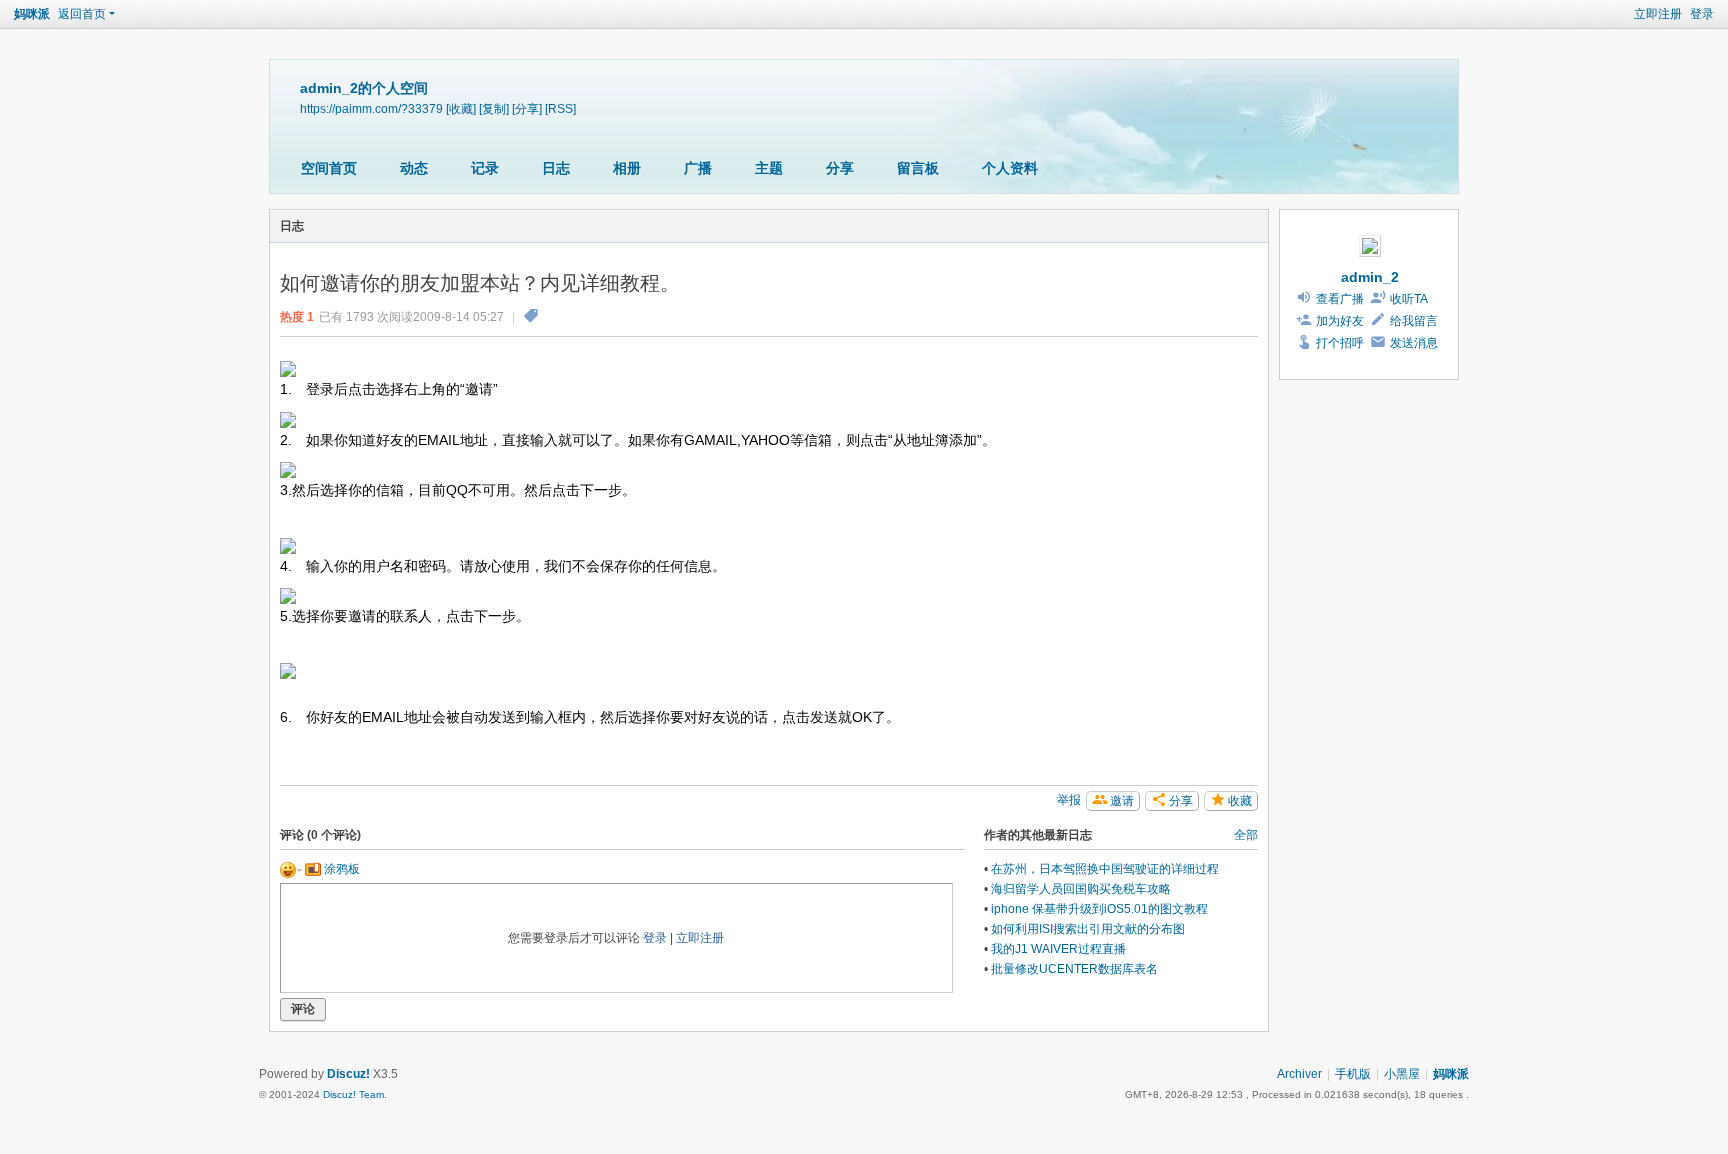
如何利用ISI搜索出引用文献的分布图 (1088, 929)
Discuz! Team (353, 1094)
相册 (627, 168)
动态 (414, 168)
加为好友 (1340, 321)
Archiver (1299, 1074)
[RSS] (560, 108)
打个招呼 (1340, 343)
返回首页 (82, 14)
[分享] (527, 108)
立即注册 (1658, 14)
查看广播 (1340, 299)
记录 (485, 168)
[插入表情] (291, 869)
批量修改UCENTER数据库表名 (1074, 969)
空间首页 (329, 168)
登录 (1702, 14)
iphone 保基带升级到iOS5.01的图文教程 (1099, 909)
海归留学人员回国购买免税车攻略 (1081, 889)
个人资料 (1010, 168)
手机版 (1353, 1074)
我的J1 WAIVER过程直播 (1058, 949)
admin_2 (1370, 277)
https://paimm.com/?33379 (371, 108)
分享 (840, 168)
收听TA (1409, 299)
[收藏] (461, 108)
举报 (1069, 800)
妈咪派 (32, 14)
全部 (1246, 835)
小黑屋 (1402, 1074)
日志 (556, 168)
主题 (769, 168)
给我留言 (1414, 321)
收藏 (1240, 801)
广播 (698, 168)
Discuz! (348, 1074)
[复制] (494, 108)
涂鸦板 (340, 869)
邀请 (1122, 801)
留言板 (918, 168)
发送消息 (1414, 343)
